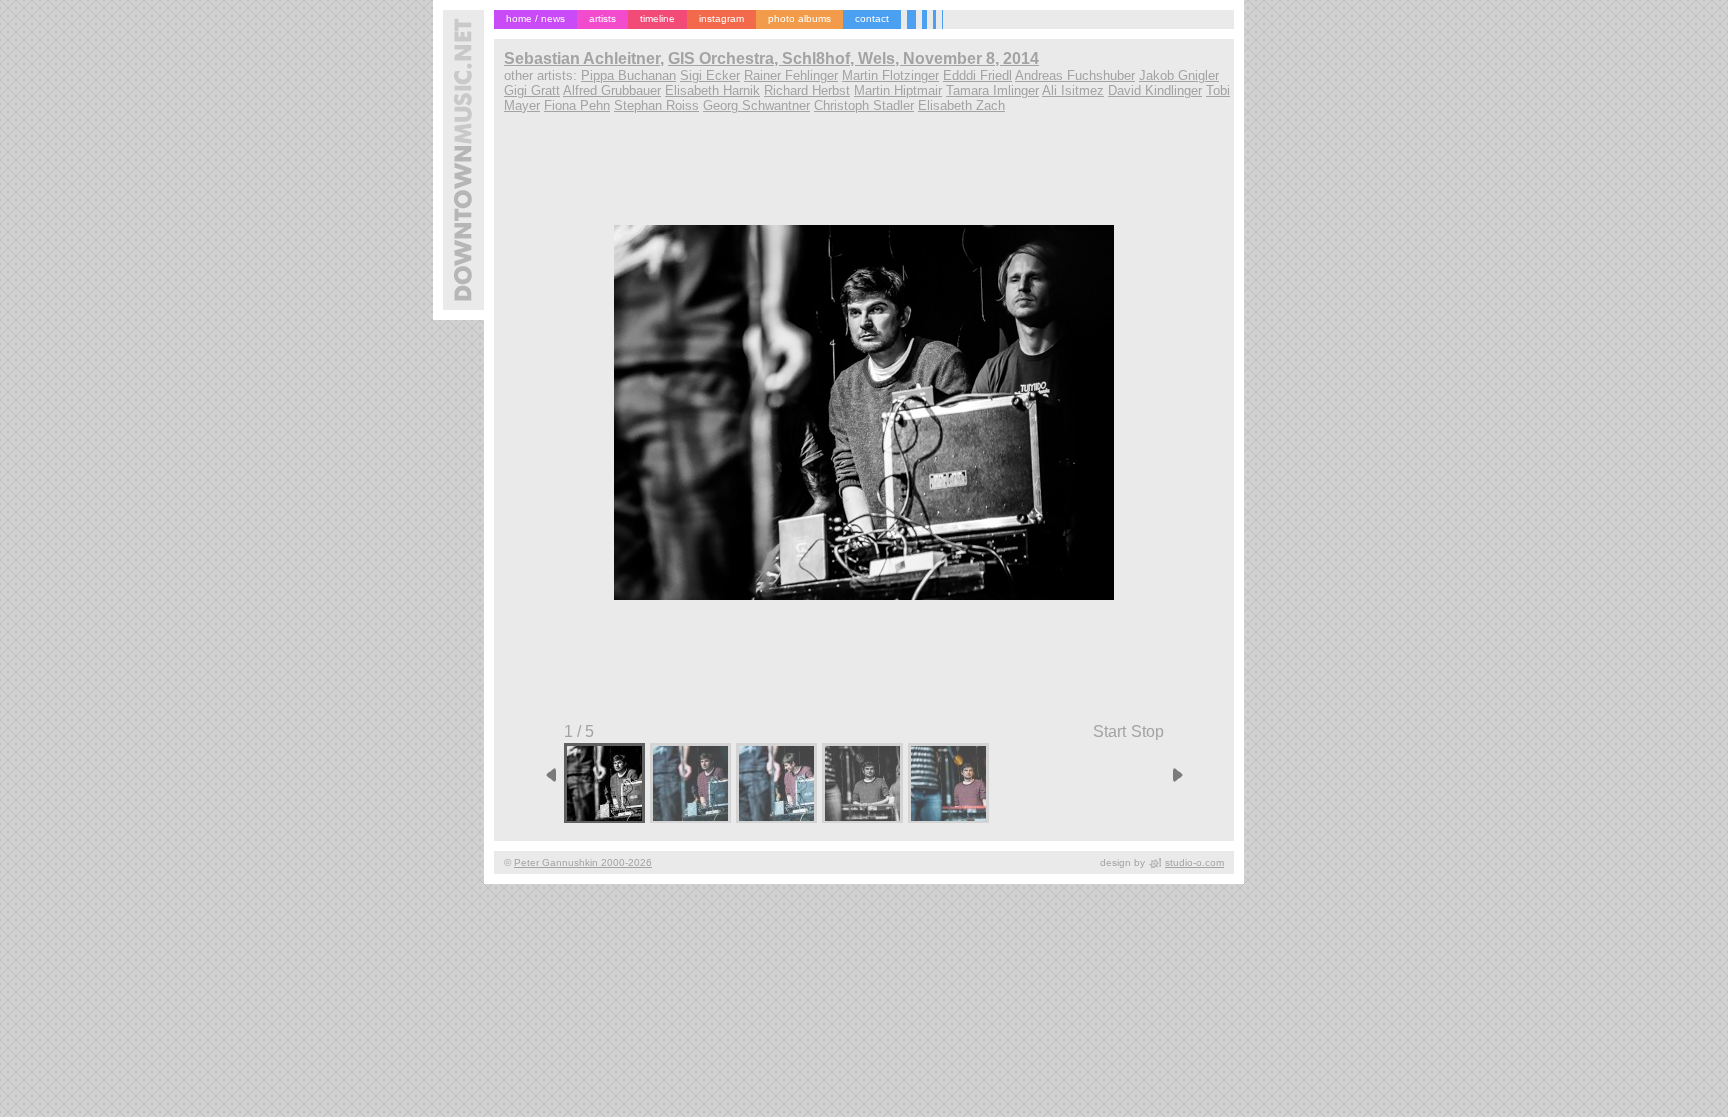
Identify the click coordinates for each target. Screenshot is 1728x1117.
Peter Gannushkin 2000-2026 (583, 862)
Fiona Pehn (577, 105)
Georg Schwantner (756, 105)
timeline (657, 18)
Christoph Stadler (864, 105)
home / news (535, 18)
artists (602, 18)
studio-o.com (1194, 862)
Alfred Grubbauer (612, 90)
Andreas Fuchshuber (1075, 75)
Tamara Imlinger (992, 90)
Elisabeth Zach (961, 105)
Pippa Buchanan (628, 75)
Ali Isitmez (1073, 90)
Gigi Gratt (532, 90)
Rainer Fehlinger (791, 75)
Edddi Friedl (977, 75)
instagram (721, 18)
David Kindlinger (1155, 90)
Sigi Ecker (710, 75)
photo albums (799, 18)
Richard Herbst (807, 90)
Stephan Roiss (656, 105)
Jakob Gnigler (1179, 75)
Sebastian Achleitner (582, 58)
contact (872, 18)
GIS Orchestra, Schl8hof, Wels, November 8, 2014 (853, 58)
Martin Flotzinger (890, 75)
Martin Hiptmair (898, 90)
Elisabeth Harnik (712, 90)
